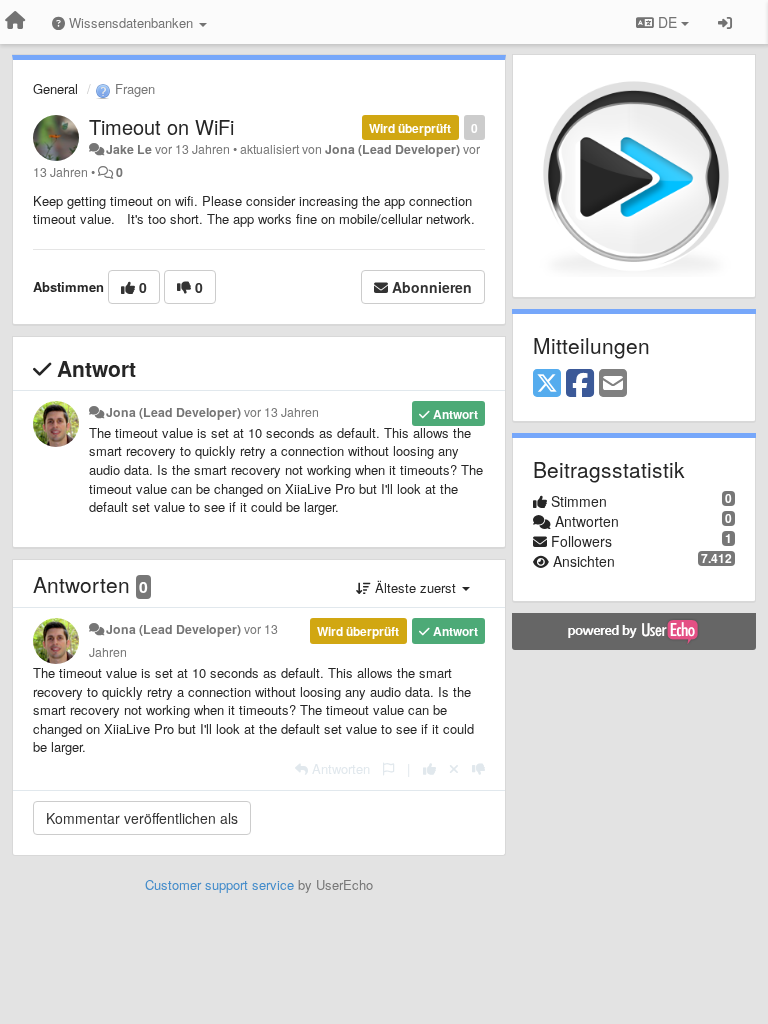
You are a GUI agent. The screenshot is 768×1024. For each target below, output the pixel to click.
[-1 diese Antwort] (478, 768)
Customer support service (219, 884)
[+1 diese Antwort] (429, 768)
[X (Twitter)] (547, 384)
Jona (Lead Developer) (392, 149)
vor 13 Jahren (281, 412)
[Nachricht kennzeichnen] (388, 768)
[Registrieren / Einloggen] (725, 22)
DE (667, 22)
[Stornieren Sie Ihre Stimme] (454, 768)
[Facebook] (580, 384)
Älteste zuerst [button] (415, 587)
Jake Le (129, 149)
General (55, 88)
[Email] (613, 384)
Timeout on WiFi (161, 126)
